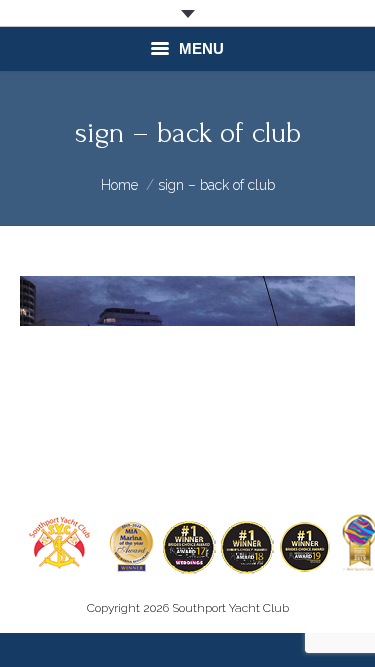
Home (119, 185)
